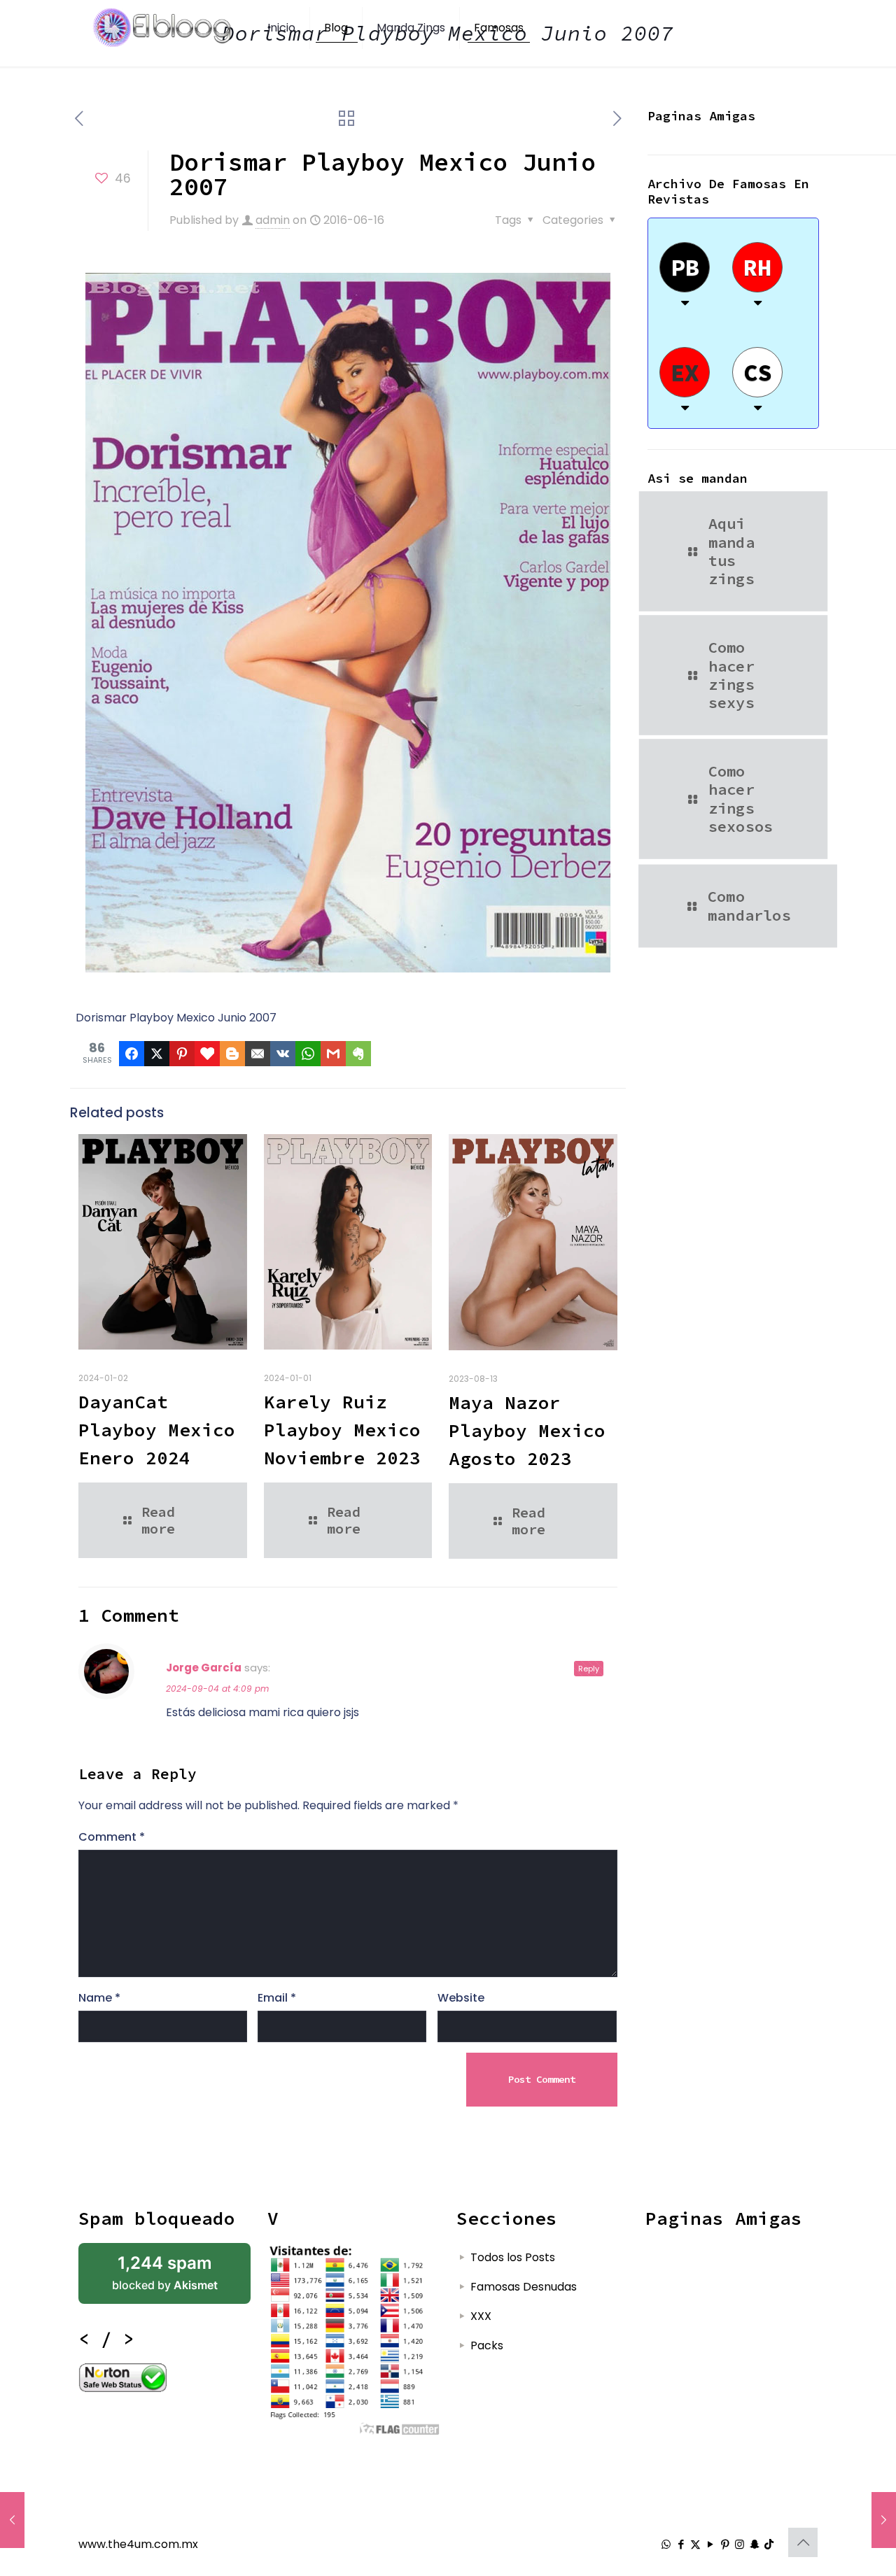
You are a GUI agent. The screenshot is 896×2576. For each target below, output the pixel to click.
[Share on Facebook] (132, 1054)
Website (461, 1998)
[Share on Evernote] (358, 1054)
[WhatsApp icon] (666, 2544)
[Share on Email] (258, 1054)
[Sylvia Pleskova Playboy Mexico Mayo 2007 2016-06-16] (12, 2520)
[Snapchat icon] (754, 2544)
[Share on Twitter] (157, 1054)
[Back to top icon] (803, 2542)
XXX (481, 2316)
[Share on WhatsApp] (308, 1054)
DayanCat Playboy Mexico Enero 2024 (157, 1430)
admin (273, 220)
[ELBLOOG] (162, 28)
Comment (112, 1837)
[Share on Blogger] (232, 1054)
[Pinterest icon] (725, 2544)
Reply (589, 1669)
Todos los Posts (513, 2257)
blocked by (165, 2273)
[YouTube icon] (710, 2544)
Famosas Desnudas (524, 2287)
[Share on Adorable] (207, 1054)
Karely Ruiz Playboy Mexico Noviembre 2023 (342, 1430)
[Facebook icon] (681, 2544)
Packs (487, 2345)
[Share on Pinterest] (182, 1054)
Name (99, 1998)
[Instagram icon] (740, 2544)
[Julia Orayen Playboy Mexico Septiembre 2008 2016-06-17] (884, 2520)
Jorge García (204, 1668)
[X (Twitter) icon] (695, 2544)
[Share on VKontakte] (283, 1054)
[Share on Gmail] (333, 1054)
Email (277, 1998)
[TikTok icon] (769, 2544)
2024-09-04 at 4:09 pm (217, 1689)
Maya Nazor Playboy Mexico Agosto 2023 (527, 1430)
